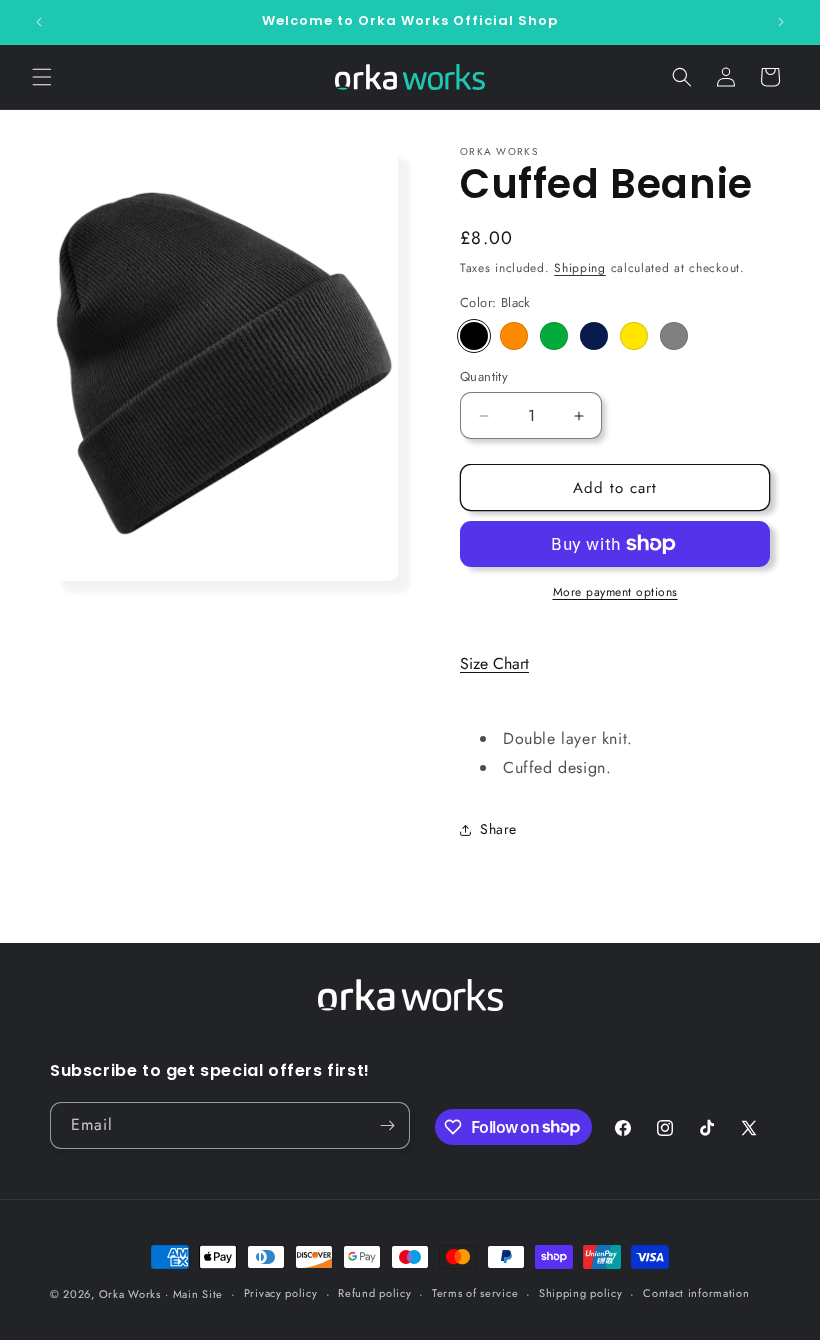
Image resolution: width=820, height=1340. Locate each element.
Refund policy (374, 1293)
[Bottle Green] (554, 336)
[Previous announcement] (39, 22)
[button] (42, 77)
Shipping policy (581, 1293)
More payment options (615, 592)
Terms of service (475, 1293)
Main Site (198, 1294)
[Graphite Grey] (674, 336)
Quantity (484, 376)
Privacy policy (281, 1293)
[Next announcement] (781, 22)
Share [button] (498, 829)
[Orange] (514, 336)
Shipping (580, 268)
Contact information (696, 1293)
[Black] (474, 336)
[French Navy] (594, 336)
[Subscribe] (387, 1125)
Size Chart (494, 663)
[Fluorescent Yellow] (634, 336)
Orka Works (130, 1294)
